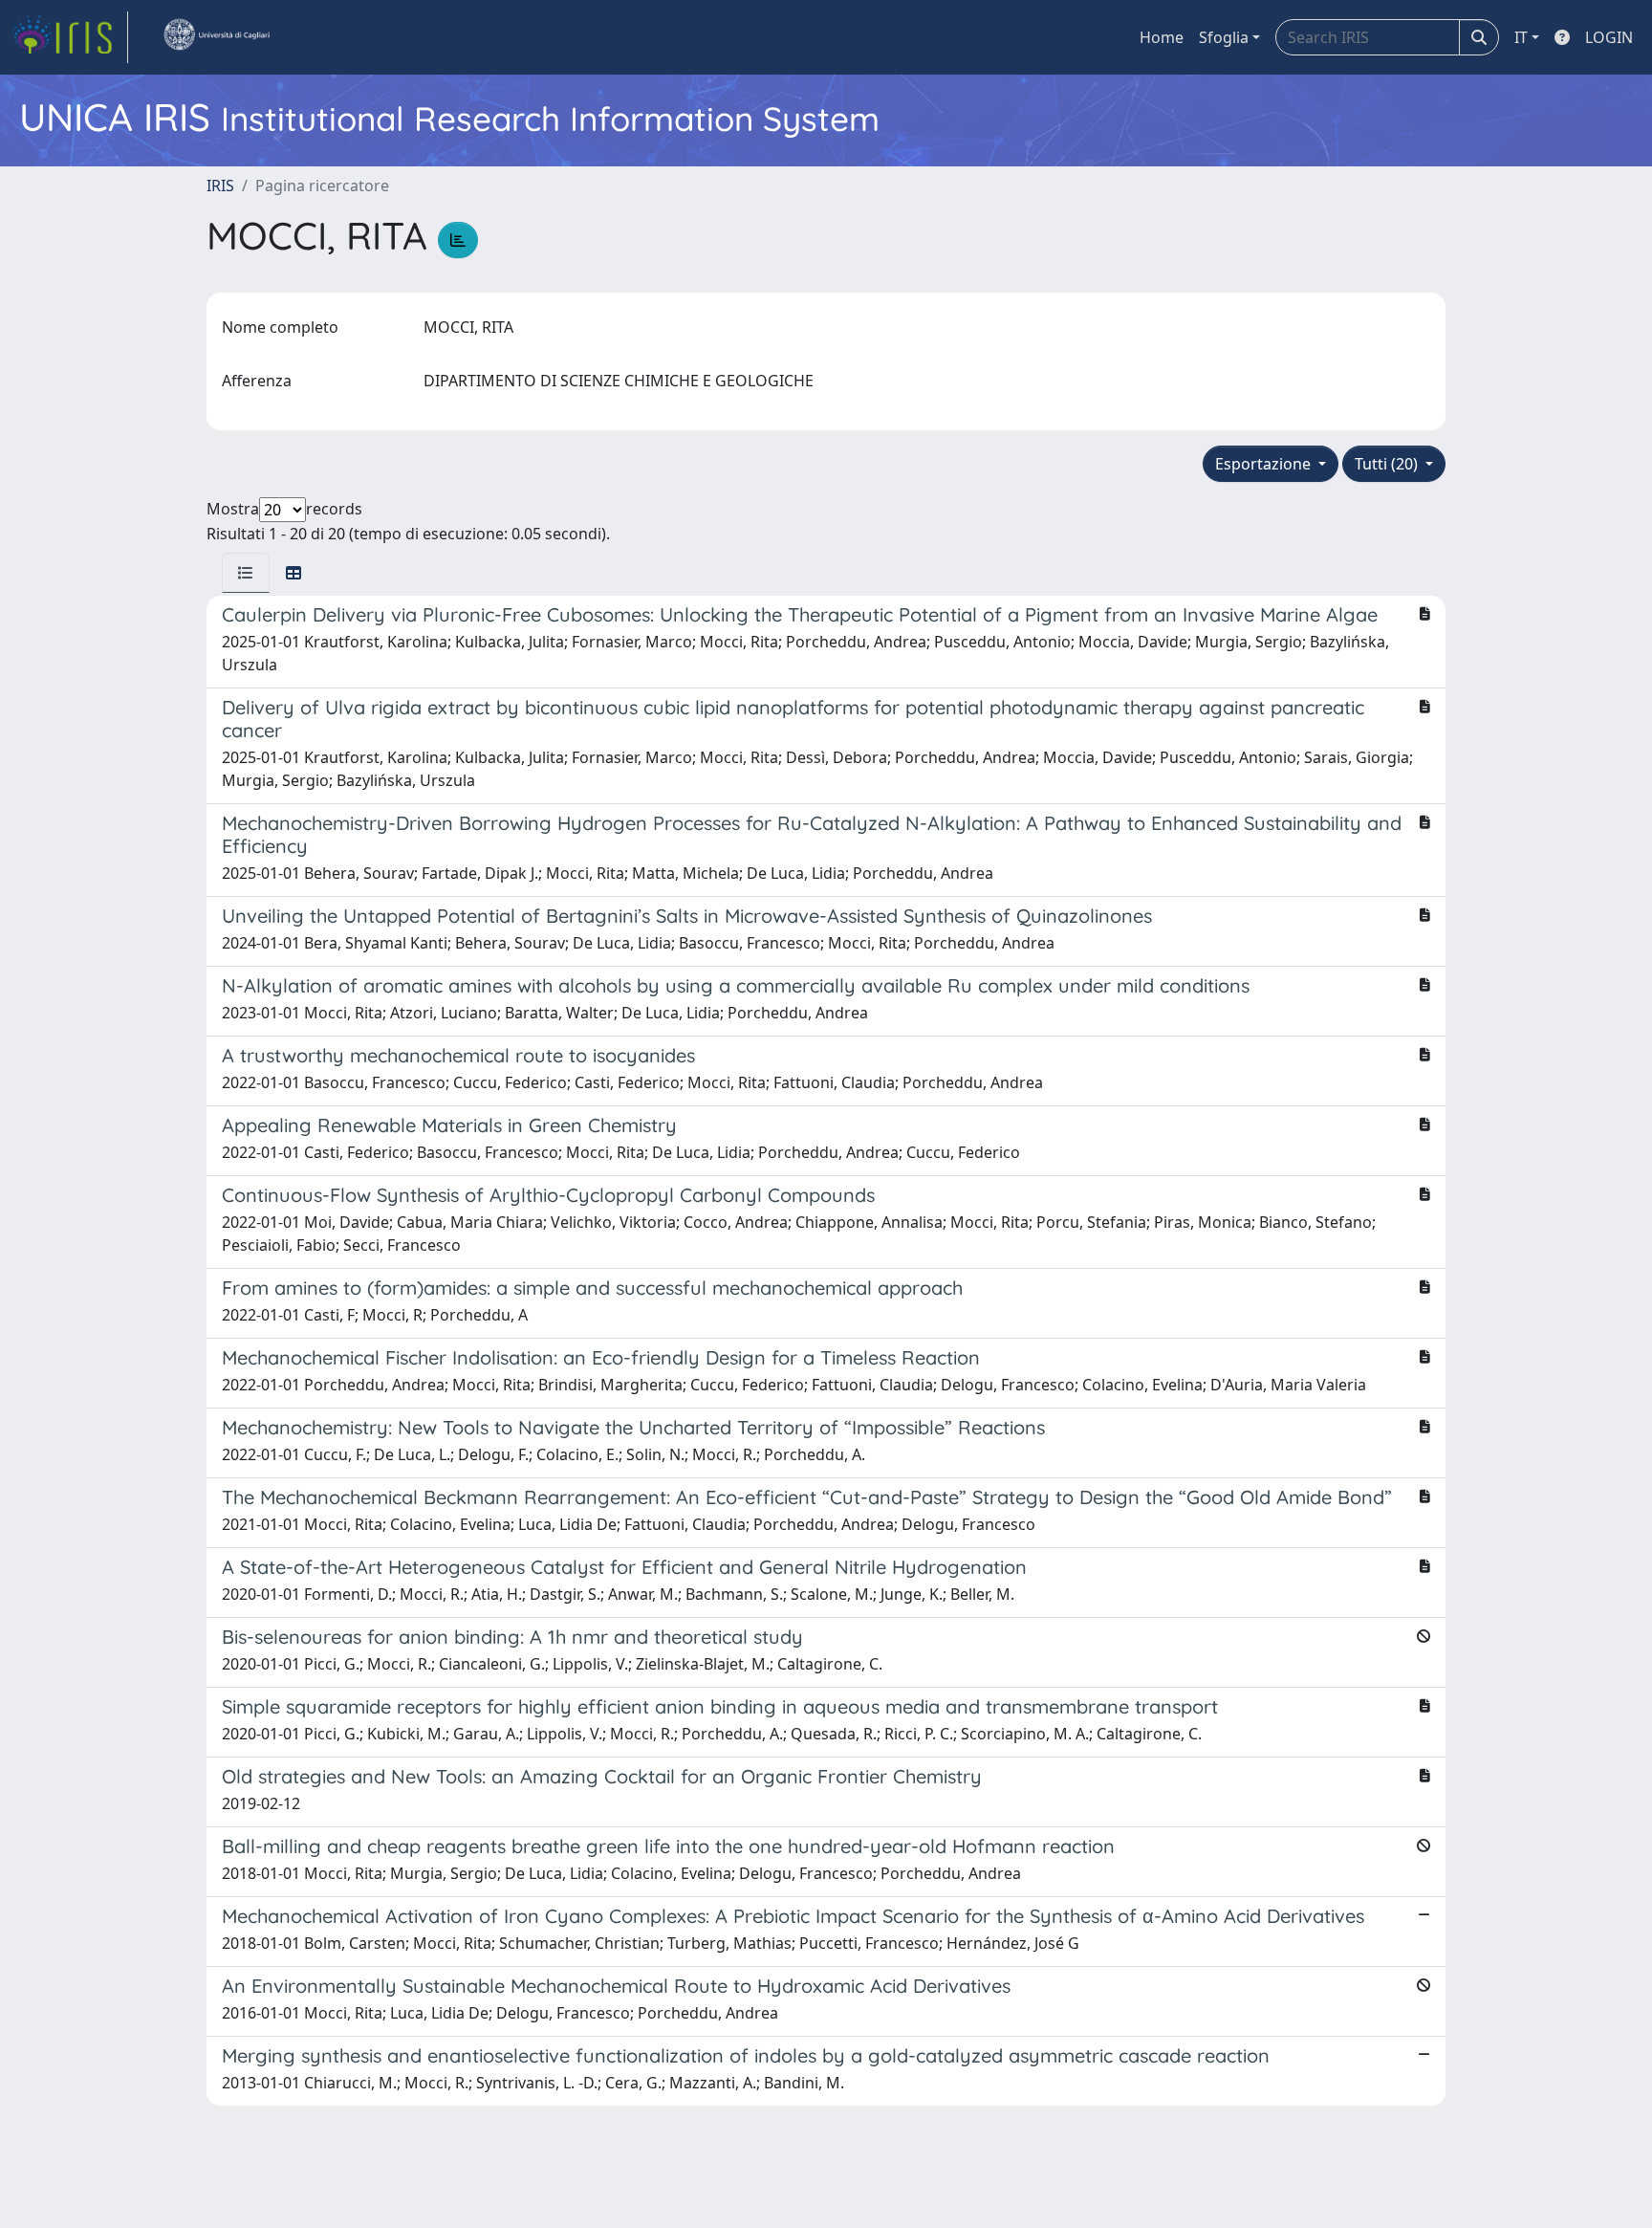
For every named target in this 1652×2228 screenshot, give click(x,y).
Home (1162, 37)
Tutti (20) (1388, 464)
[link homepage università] (216, 37)
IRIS (220, 186)
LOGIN (1609, 37)
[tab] (246, 573)
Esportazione (1265, 464)
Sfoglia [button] (1224, 37)
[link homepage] (70, 37)
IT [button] (1521, 37)
